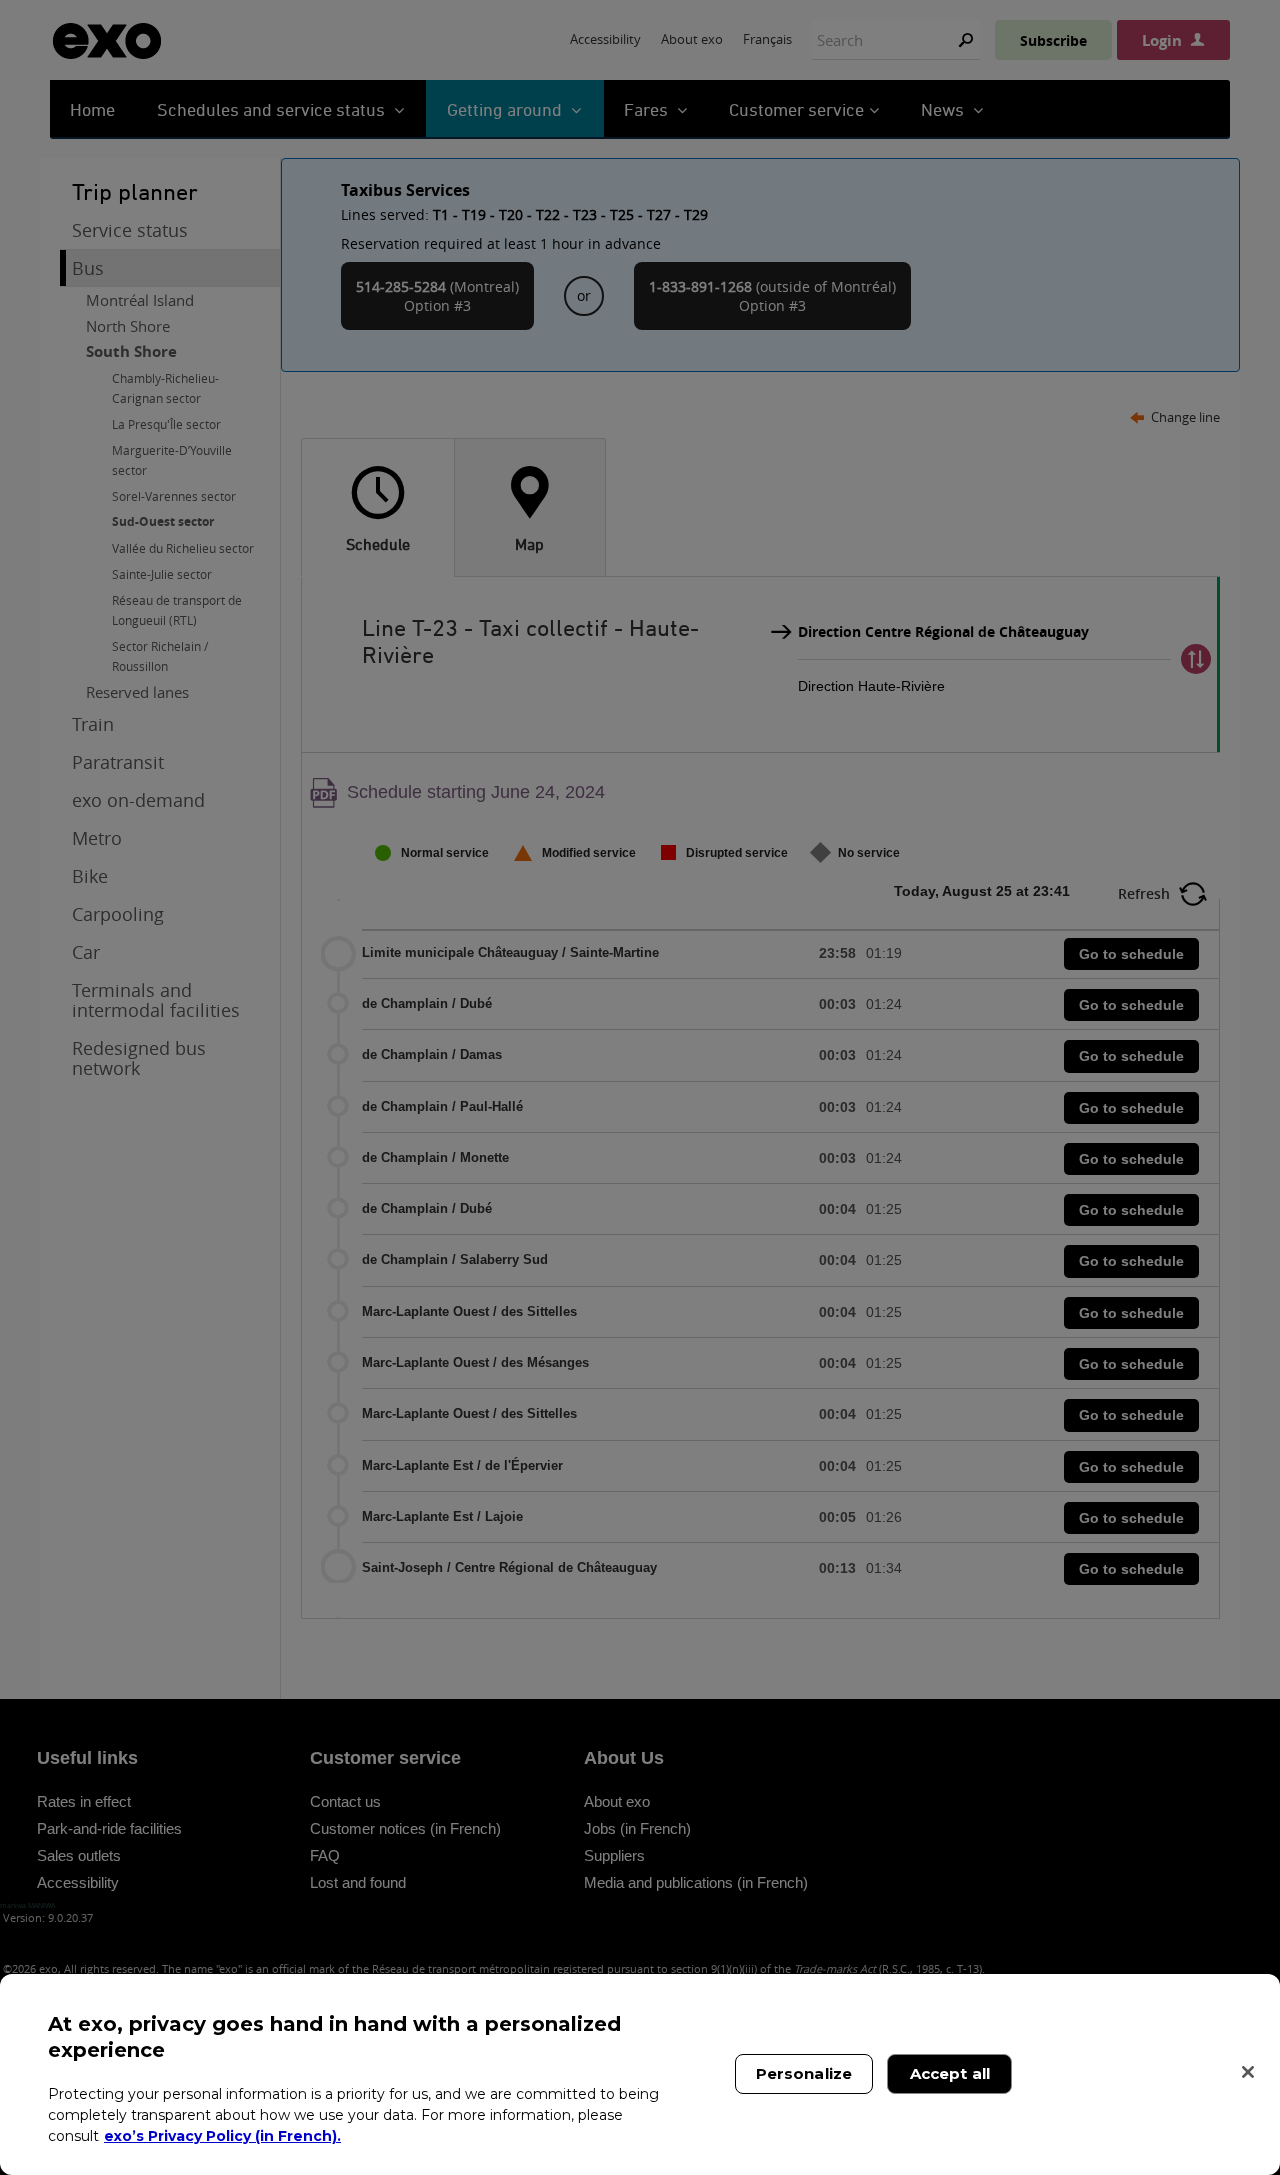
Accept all (950, 2073)
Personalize (804, 2073)
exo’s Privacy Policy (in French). (222, 2135)
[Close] (1248, 2072)
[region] (640, 2074)
